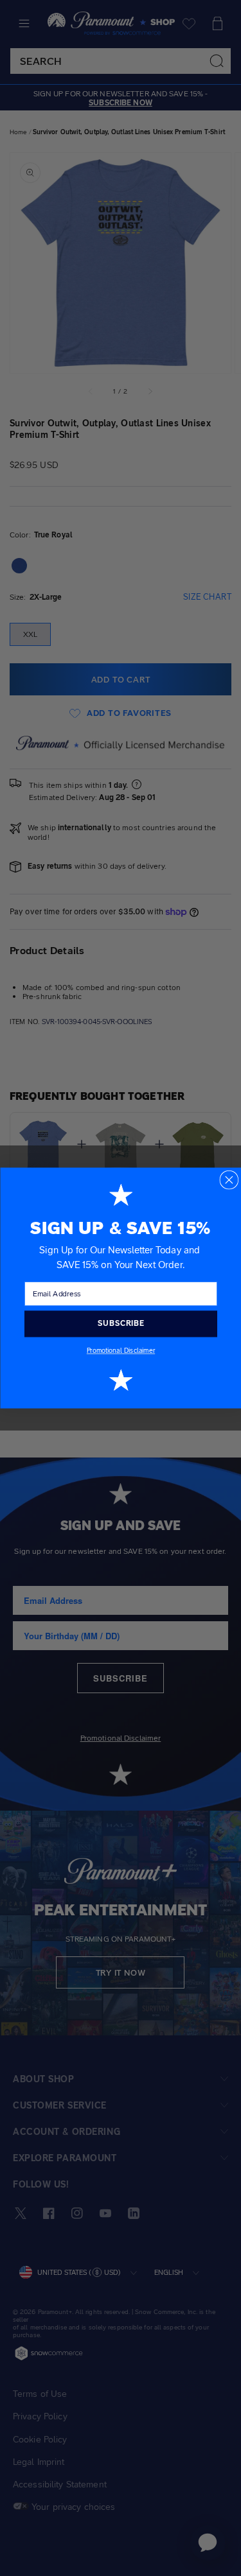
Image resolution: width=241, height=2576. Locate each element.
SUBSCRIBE (121, 1323)
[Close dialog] (229, 1180)
